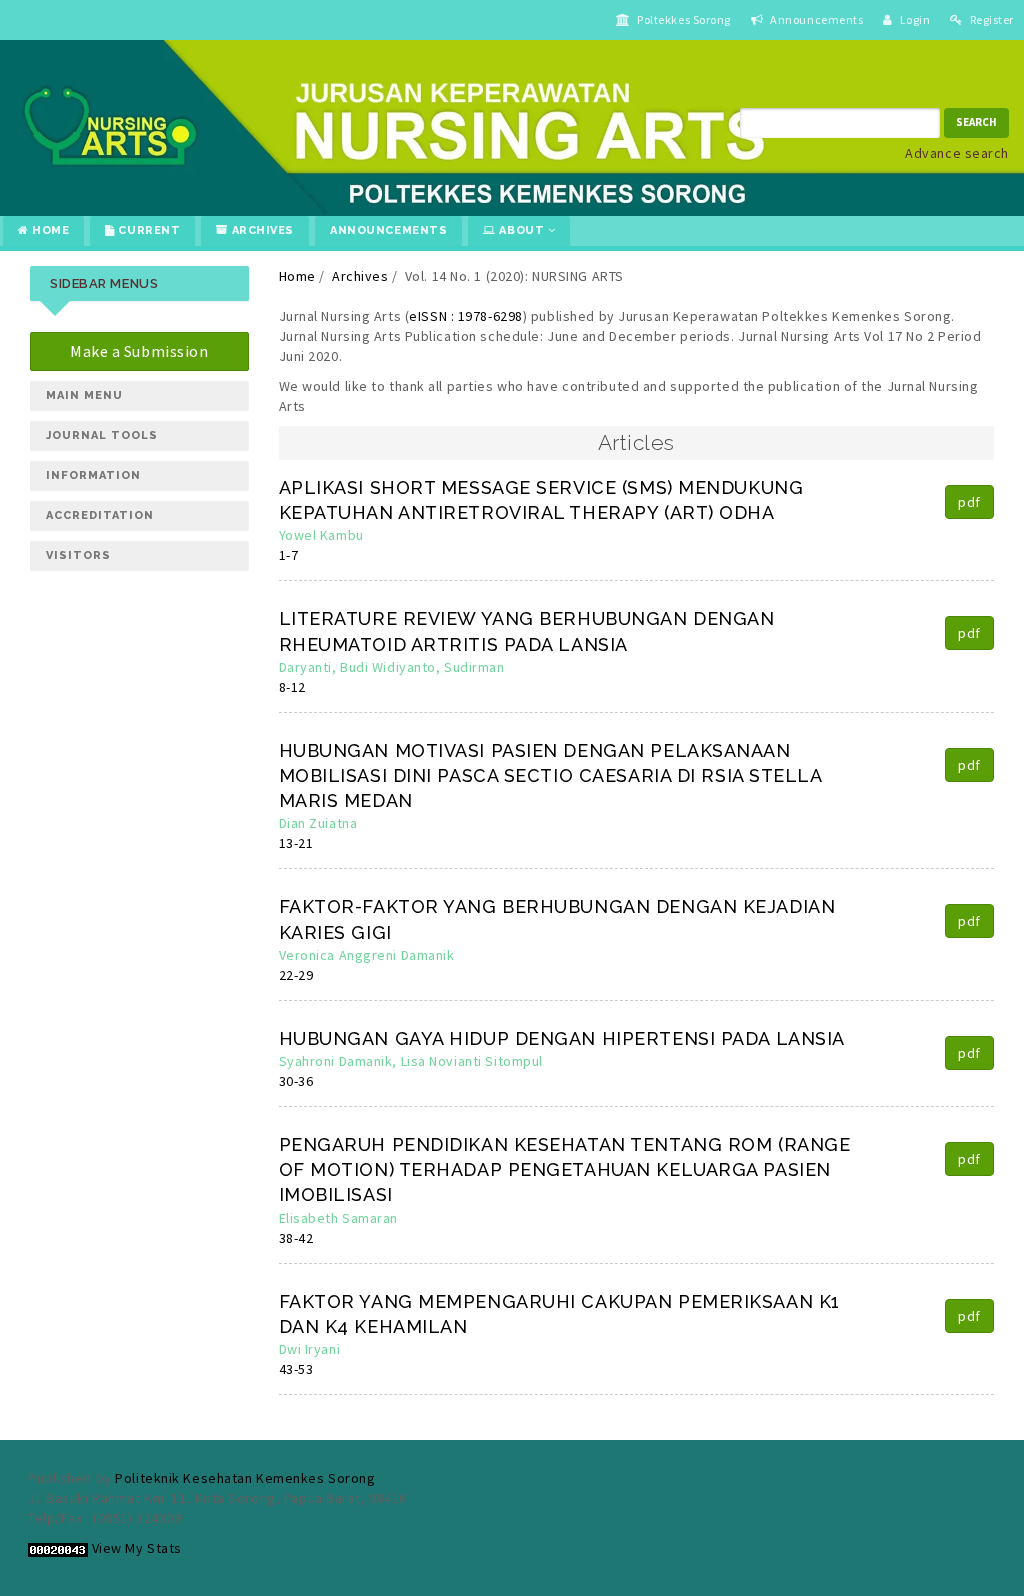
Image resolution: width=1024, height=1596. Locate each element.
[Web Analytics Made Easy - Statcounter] (58, 1548)
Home (49, 230)
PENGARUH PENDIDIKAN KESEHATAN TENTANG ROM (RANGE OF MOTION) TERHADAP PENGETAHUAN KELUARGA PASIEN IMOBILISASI (565, 1169)
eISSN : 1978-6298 (466, 316)
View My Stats (137, 1548)
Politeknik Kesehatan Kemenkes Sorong (245, 1478)
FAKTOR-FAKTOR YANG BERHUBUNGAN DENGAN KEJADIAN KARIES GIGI (557, 919)
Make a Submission (139, 351)
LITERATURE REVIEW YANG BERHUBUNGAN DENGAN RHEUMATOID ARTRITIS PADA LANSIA (527, 631)
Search (976, 122)
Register (990, 19)
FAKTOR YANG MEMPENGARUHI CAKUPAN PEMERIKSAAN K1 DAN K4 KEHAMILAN (559, 1314)
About (522, 230)
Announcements (816, 19)
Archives (261, 230)
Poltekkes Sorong (683, 19)
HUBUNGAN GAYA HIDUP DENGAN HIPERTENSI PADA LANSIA (562, 1038)
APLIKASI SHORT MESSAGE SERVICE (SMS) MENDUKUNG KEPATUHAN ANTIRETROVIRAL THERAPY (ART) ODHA (541, 500)
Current (147, 230)
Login (913, 19)
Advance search (957, 153)
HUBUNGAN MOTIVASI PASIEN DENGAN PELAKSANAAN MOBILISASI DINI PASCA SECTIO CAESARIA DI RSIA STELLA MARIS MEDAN (550, 775)
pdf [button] (969, 502)
